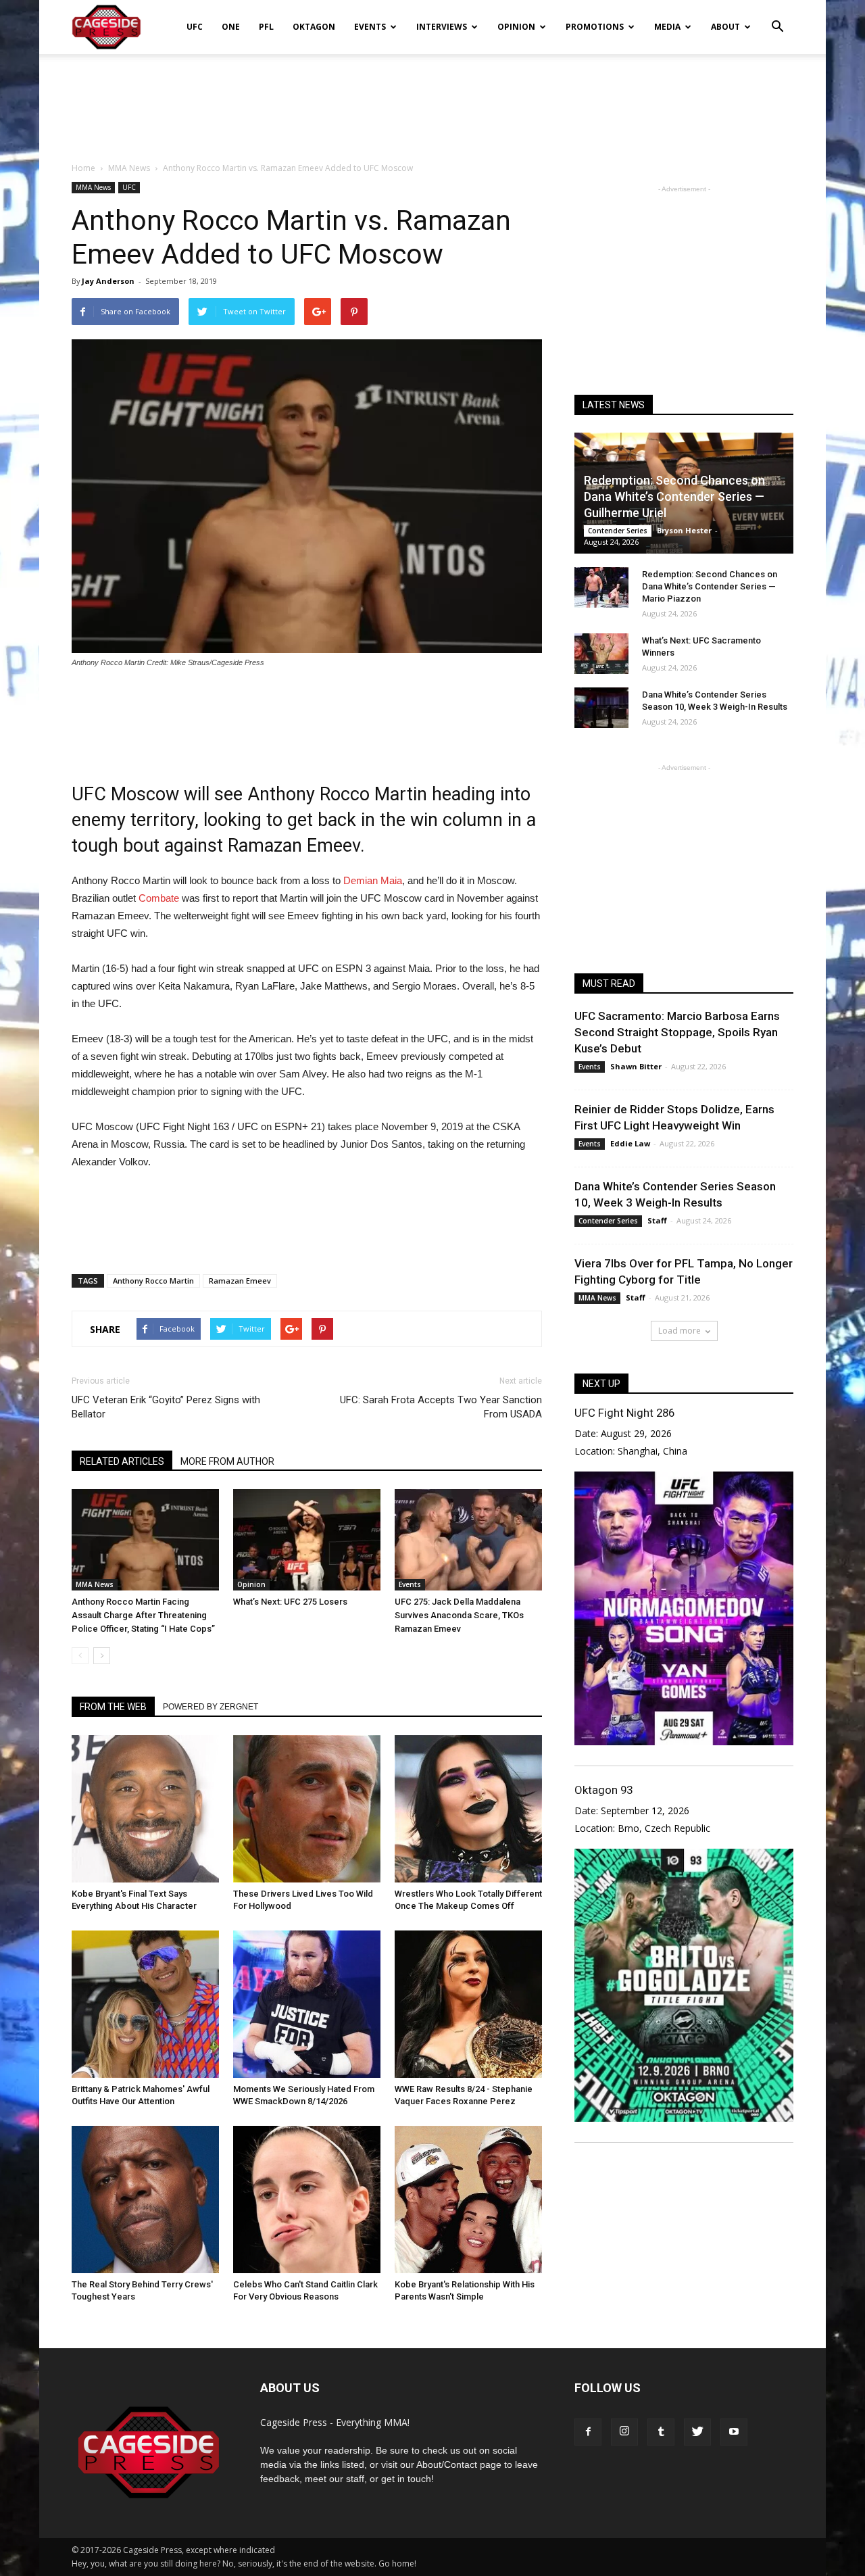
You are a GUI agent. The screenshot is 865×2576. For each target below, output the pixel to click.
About (725, 27)
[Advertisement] (432, 101)
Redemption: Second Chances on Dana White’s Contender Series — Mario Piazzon (710, 586)
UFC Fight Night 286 (624, 1413)
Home (83, 168)
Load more (679, 1331)
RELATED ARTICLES (122, 1461)
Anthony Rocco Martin (153, 1281)
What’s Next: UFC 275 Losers (290, 1602)
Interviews (442, 27)
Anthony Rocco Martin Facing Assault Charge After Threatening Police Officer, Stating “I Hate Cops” (143, 1615)
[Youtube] (734, 2432)
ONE (231, 27)
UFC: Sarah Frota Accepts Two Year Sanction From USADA (441, 1407)
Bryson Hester (684, 530)
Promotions (595, 27)
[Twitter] (697, 2432)
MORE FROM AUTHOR (227, 1461)
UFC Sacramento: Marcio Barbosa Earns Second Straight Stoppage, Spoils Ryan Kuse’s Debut (677, 1032)
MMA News (93, 187)
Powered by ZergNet (211, 1707)
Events (370, 27)
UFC (195, 27)
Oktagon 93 (603, 1790)
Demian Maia (373, 880)
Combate (159, 898)
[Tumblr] (661, 2432)
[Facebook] (588, 2432)
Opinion (516, 27)
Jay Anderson (108, 281)
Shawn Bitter (636, 1066)
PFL (266, 27)
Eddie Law (630, 1143)
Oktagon (314, 27)
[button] (777, 18)
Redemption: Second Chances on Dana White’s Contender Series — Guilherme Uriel (674, 496)
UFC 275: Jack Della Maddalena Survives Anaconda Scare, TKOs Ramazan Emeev (459, 1615)
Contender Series (618, 531)
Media (667, 27)
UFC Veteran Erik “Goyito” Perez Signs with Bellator (166, 1407)
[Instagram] (624, 2432)
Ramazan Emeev (240, 1281)
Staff (657, 1220)
